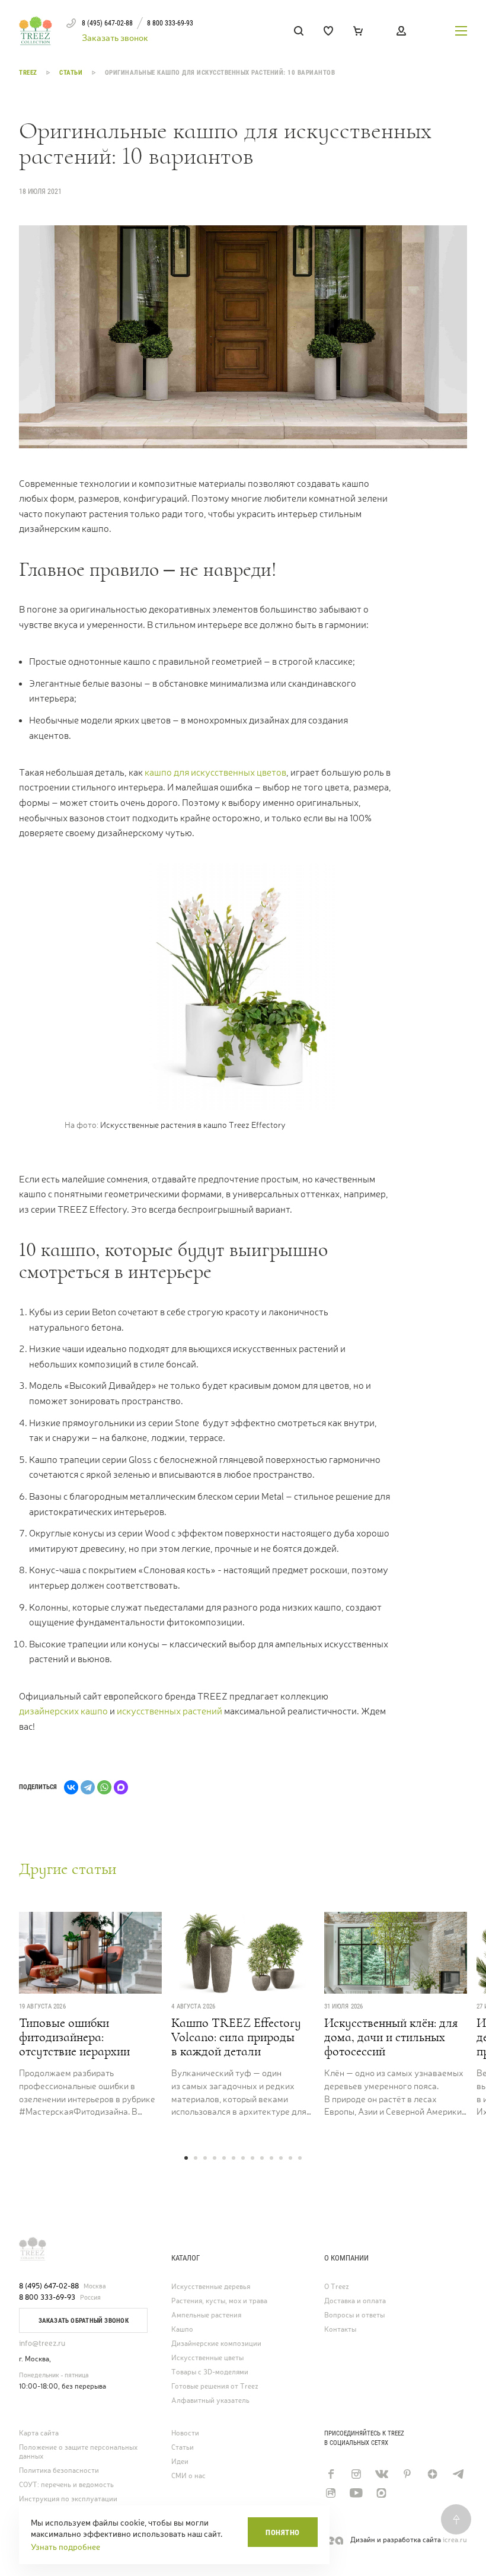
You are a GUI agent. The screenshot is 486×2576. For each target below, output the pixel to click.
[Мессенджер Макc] (381, 2493)
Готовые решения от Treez (215, 2387)
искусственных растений (170, 1711)
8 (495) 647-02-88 (49, 2286)
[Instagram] (356, 2474)
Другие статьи (68, 1869)
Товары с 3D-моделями (210, 2372)
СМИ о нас (188, 2476)
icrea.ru (455, 2540)
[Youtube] (356, 2493)
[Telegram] (88, 1787)
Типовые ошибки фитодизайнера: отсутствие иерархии (74, 2037)
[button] (186, 2158)
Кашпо (182, 2330)
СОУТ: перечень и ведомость (66, 2485)
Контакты (340, 2330)
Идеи (180, 2462)
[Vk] (381, 2474)
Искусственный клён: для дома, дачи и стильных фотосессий (391, 2037)
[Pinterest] (407, 2474)
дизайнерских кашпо (63, 1711)
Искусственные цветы (207, 2358)
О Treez (337, 2287)
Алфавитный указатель (210, 2401)
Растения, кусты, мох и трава (219, 2301)
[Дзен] (432, 2474)
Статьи (72, 73)
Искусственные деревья (211, 2287)
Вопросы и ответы (354, 2315)
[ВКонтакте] (71, 1787)
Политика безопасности (59, 2471)
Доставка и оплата (355, 2301)
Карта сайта (39, 2433)
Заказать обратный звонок (84, 2321)
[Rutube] (330, 2493)
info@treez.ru (42, 2343)
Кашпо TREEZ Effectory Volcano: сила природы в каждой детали (236, 2037)
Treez (29, 73)
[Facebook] (330, 2474)
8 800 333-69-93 (47, 2297)
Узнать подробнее (65, 2547)
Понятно (283, 2532)
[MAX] (121, 1787)
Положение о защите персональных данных (78, 2452)
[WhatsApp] (104, 1787)
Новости (185, 2433)
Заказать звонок (115, 38)
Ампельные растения (206, 2315)
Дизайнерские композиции (216, 2344)
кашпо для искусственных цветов (215, 772)
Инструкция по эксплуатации (68, 2499)
